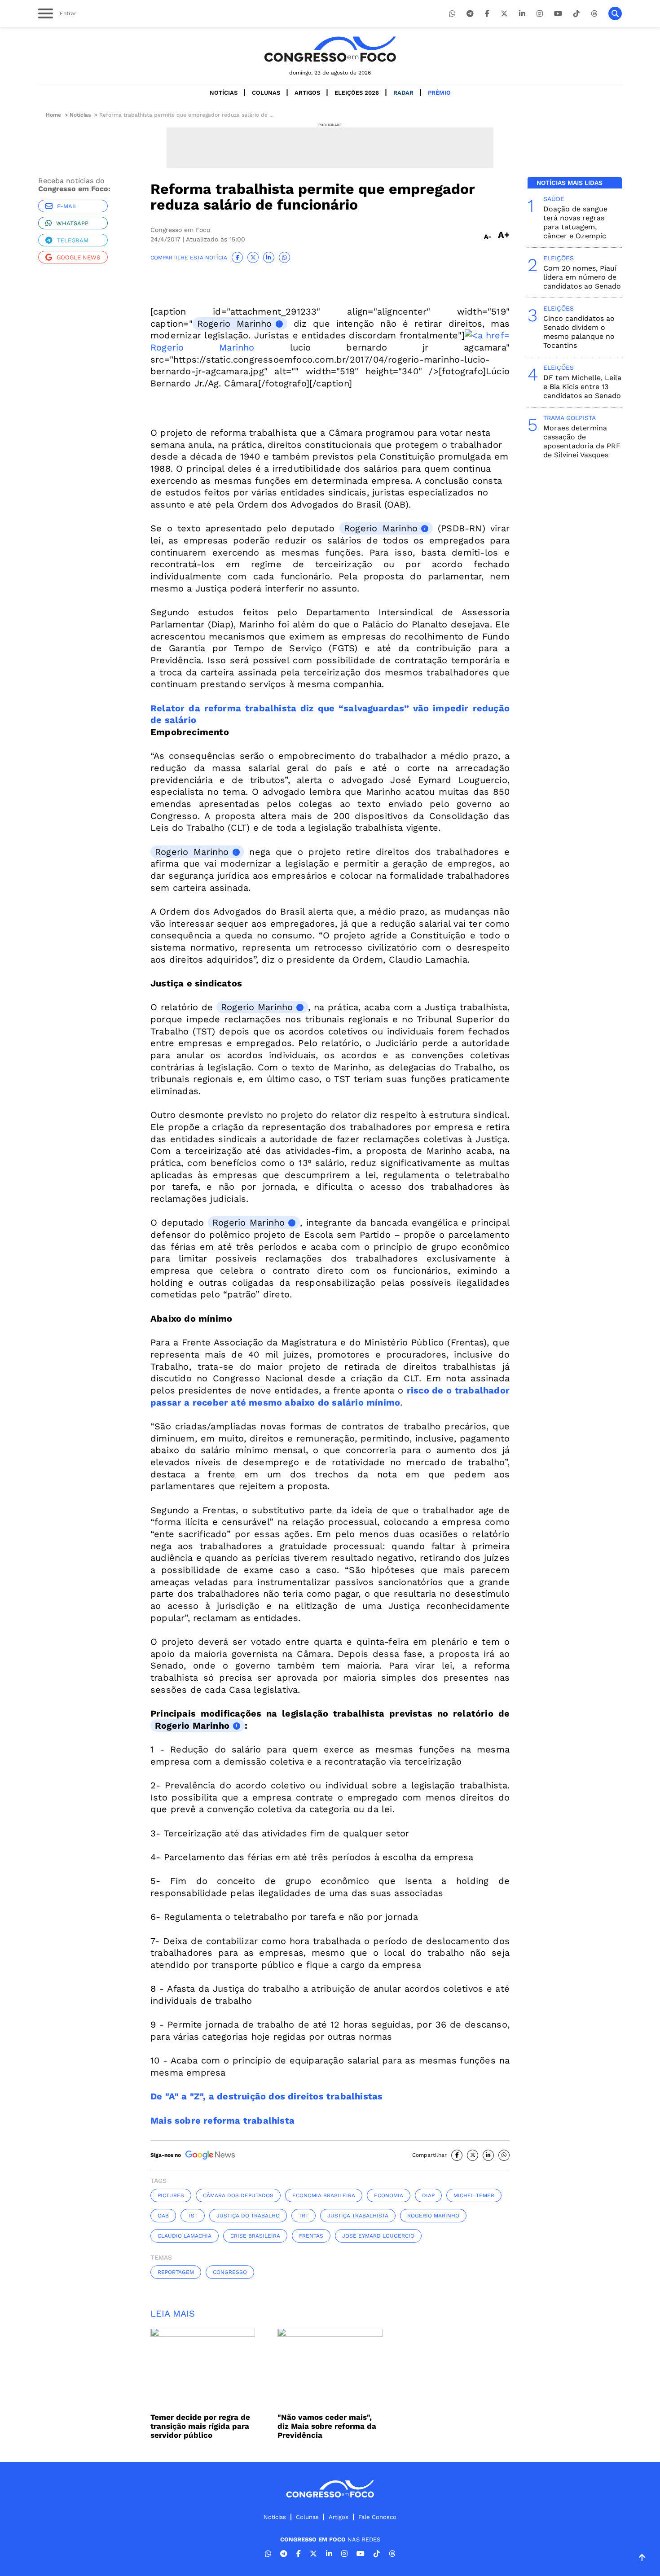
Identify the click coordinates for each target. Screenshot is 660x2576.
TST (193, 2216)
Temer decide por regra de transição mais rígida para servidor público (200, 2426)
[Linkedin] (522, 14)
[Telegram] (470, 14)
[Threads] (594, 14)
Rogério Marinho (433, 2216)
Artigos (307, 93)
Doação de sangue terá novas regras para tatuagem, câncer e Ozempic (575, 222)
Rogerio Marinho (235, 324)
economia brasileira (324, 2195)
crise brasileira (255, 2236)
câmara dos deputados (238, 2195)
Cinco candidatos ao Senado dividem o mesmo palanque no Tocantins (579, 332)
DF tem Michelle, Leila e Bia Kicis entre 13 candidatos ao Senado (582, 387)
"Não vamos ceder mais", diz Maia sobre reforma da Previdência (327, 2426)
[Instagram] (540, 14)
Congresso (230, 2272)
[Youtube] (558, 14)
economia (389, 2195)
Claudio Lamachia (185, 2236)
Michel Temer (474, 2195)
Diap (428, 2195)
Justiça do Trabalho (248, 2216)
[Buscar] (615, 13)
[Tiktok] (576, 14)
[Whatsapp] (452, 14)
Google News (78, 257)
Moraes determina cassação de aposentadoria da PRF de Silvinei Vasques (582, 441)
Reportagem (176, 2272)
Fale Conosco (377, 2517)
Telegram (73, 240)
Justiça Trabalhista (358, 2216)
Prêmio (439, 93)
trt (304, 2216)
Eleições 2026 (357, 93)
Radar (403, 93)
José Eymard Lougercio (378, 2236)
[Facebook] (487, 14)
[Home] (330, 49)
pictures (171, 2195)
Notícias (224, 93)
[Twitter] (504, 14)
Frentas (311, 2236)
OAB (163, 2216)
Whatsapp (72, 223)
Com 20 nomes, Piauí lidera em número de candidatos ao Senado (582, 277)
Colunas (266, 93)
